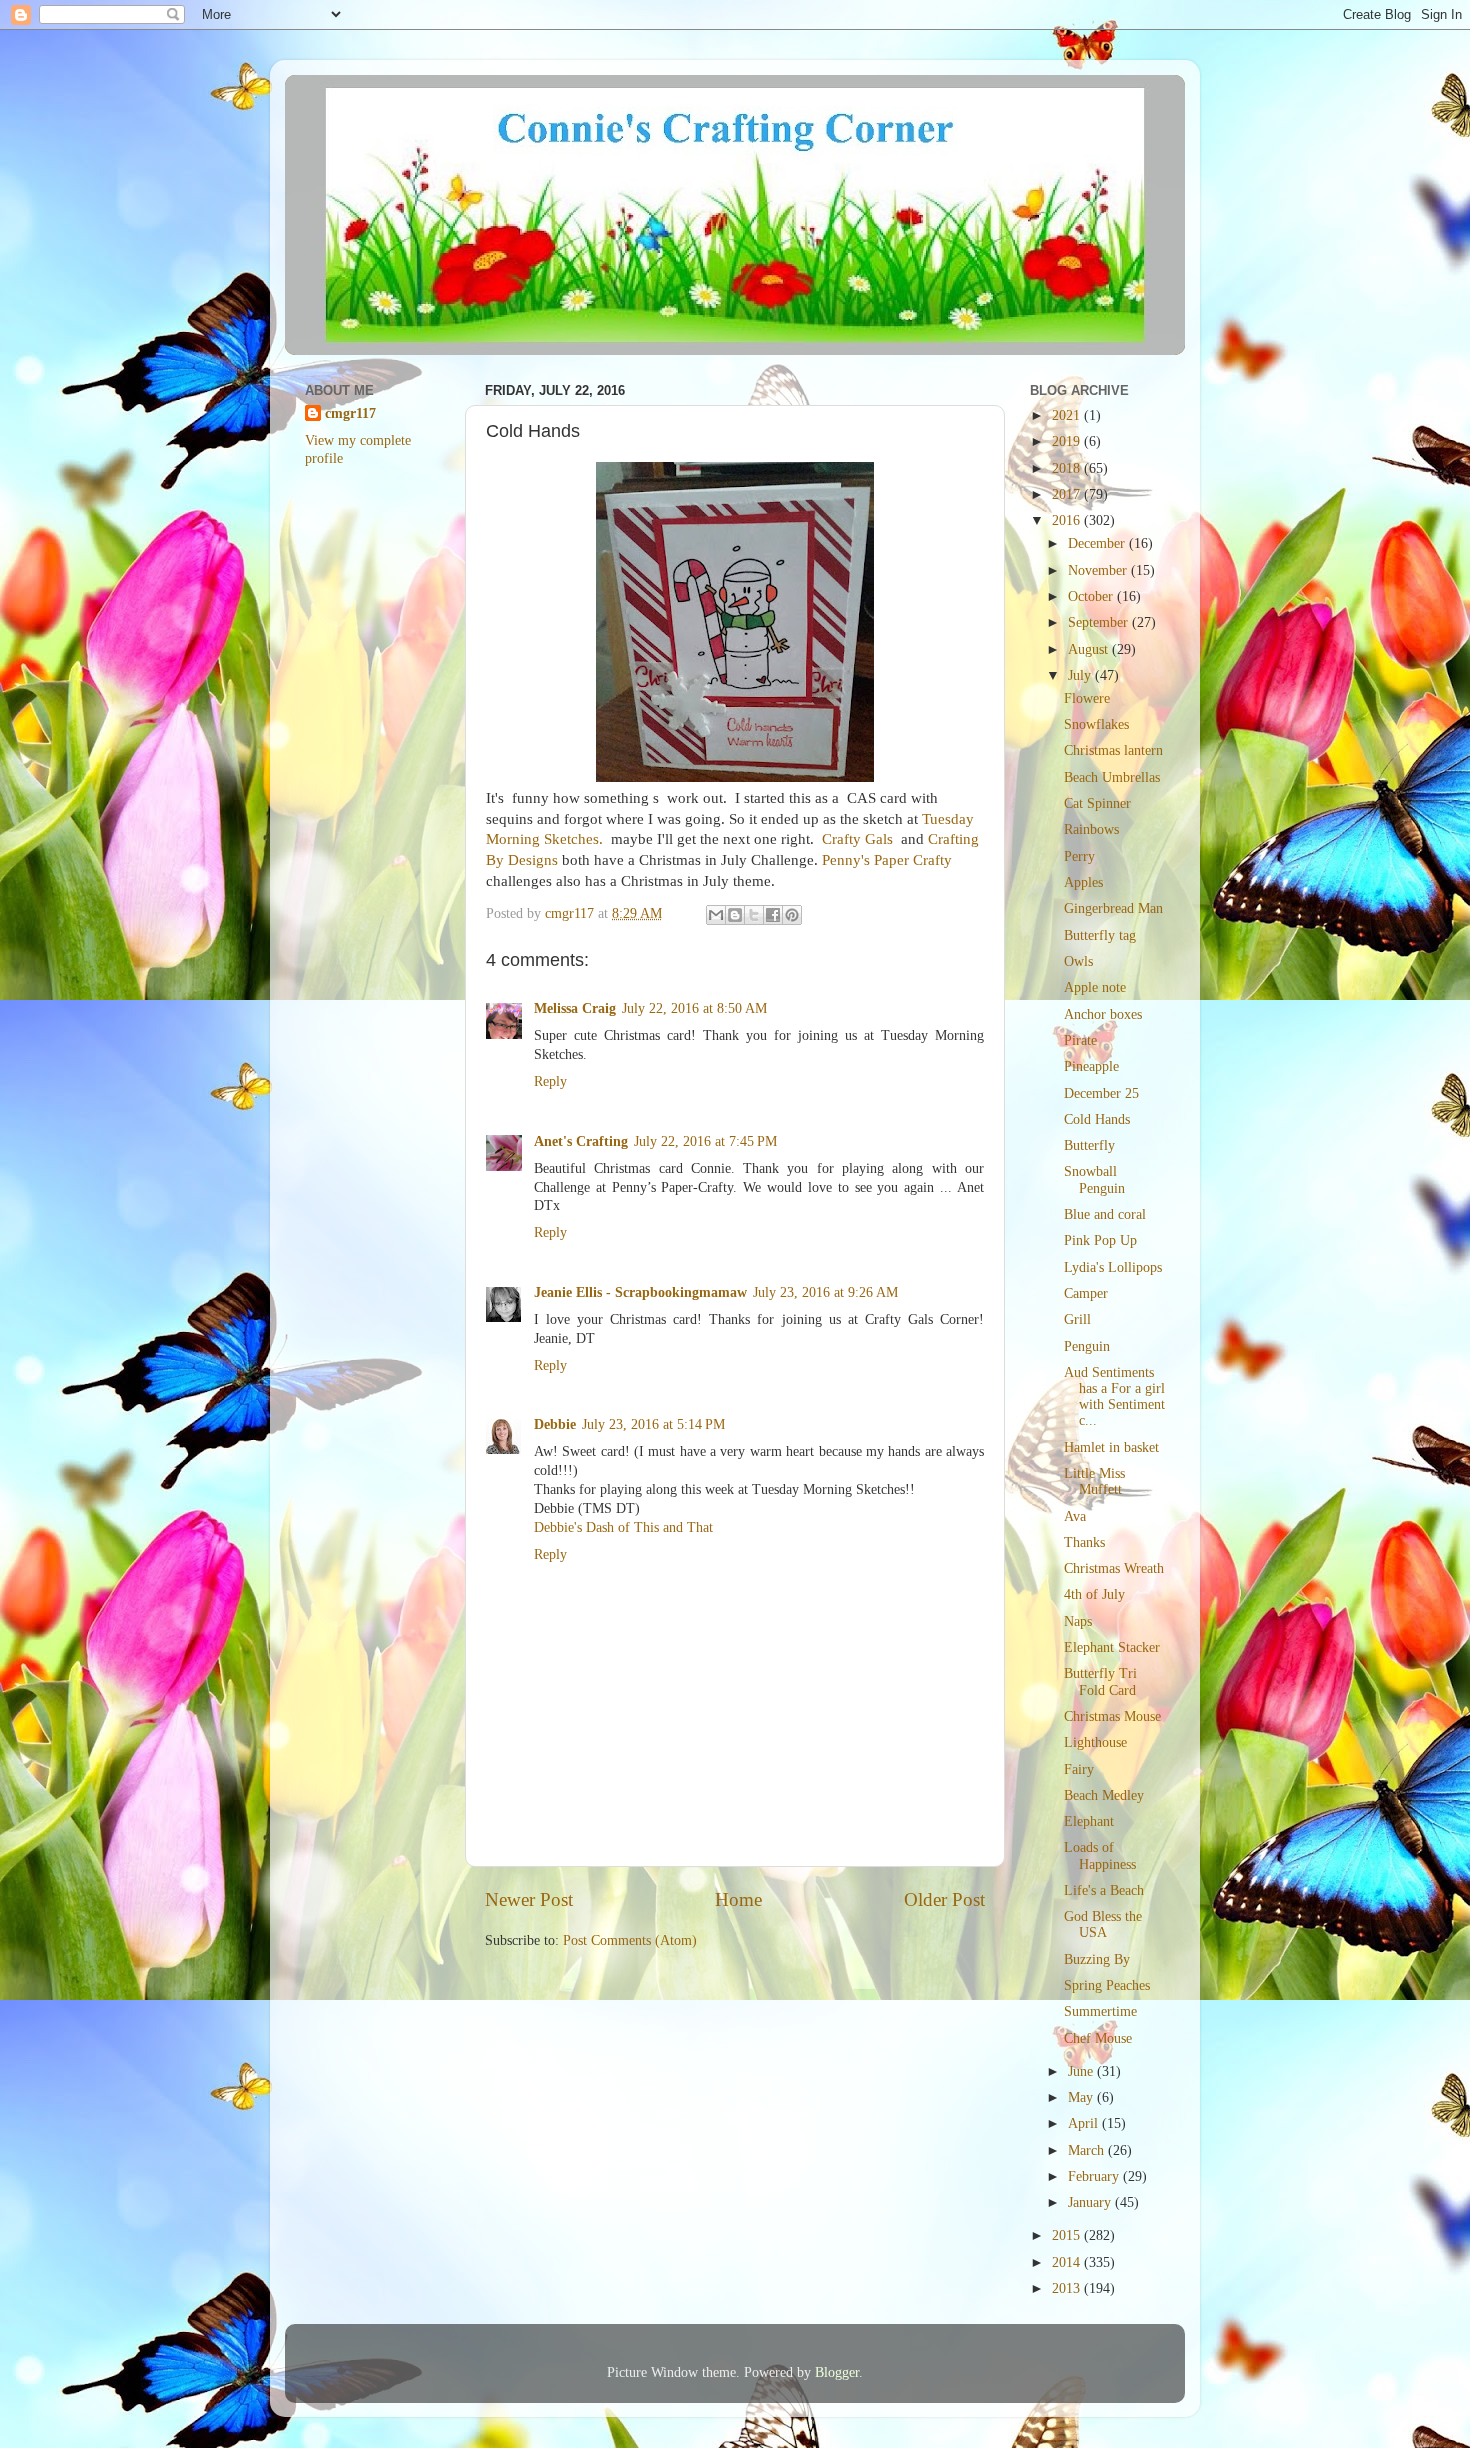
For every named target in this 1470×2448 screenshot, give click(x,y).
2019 (1068, 441)
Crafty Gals (857, 839)
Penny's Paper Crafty (887, 860)
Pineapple (1091, 1066)
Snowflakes (1096, 724)
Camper (1086, 1293)
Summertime (1100, 2011)
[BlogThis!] (735, 915)
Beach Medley (1104, 1795)
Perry (1079, 856)
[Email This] (716, 915)
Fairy (1079, 1769)
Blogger (837, 2372)
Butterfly (1089, 1145)
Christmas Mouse (1112, 1716)
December (1098, 543)
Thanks (1084, 1542)
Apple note (1095, 987)
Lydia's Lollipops (1113, 1267)
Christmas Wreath (1114, 1568)
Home (738, 1899)
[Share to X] (754, 915)
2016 (1068, 520)
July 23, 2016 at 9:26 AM (825, 1292)
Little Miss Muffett (1094, 1481)
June (1082, 2071)
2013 (1068, 2288)
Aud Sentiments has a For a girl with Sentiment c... (1114, 1397)
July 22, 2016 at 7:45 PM (705, 1141)
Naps (1078, 1621)
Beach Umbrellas (1112, 777)
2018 (1068, 468)
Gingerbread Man (1113, 908)
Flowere (1087, 698)
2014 (1068, 2262)
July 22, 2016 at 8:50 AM (694, 1008)
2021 (1068, 415)
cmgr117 (350, 413)
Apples (1083, 882)
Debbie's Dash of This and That (623, 1527)
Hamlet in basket (1111, 1447)
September (1100, 622)
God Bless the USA (1103, 1924)
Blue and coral (1105, 1214)
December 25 (1101, 1093)
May (1082, 2097)
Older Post (944, 1899)
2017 (1068, 494)
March (1088, 2150)
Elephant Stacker (1112, 1647)
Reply (550, 1081)
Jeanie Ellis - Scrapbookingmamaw (640, 1292)
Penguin (1087, 1346)
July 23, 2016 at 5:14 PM (653, 1424)
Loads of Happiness (1100, 1855)
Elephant (1089, 1821)
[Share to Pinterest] (792, 915)
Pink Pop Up (1100, 1240)
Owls (1078, 961)
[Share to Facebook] (773, 915)
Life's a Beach (1104, 1890)
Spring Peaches (1107, 1985)
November (1099, 570)
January (1091, 2202)
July (1081, 675)
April (1085, 2123)
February (1095, 2176)
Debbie (555, 1424)
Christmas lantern (1113, 750)
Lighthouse (1095, 1742)
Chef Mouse (1098, 2038)
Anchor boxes (1103, 1014)
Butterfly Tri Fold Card (1100, 1681)
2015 (1068, 2235)
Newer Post (529, 1899)
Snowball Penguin (1094, 1179)
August (1090, 649)
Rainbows (1091, 829)
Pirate (1080, 1040)
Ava (1075, 1516)
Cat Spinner (1097, 803)
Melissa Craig (575, 1008)
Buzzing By (1097, 1959)
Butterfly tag (1100, 935)
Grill (1077, 1319)
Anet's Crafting (581, 1141)
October (1092, 596)
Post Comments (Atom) (630, 1940)
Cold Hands (1097, 1119)
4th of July (1094, 1594)
